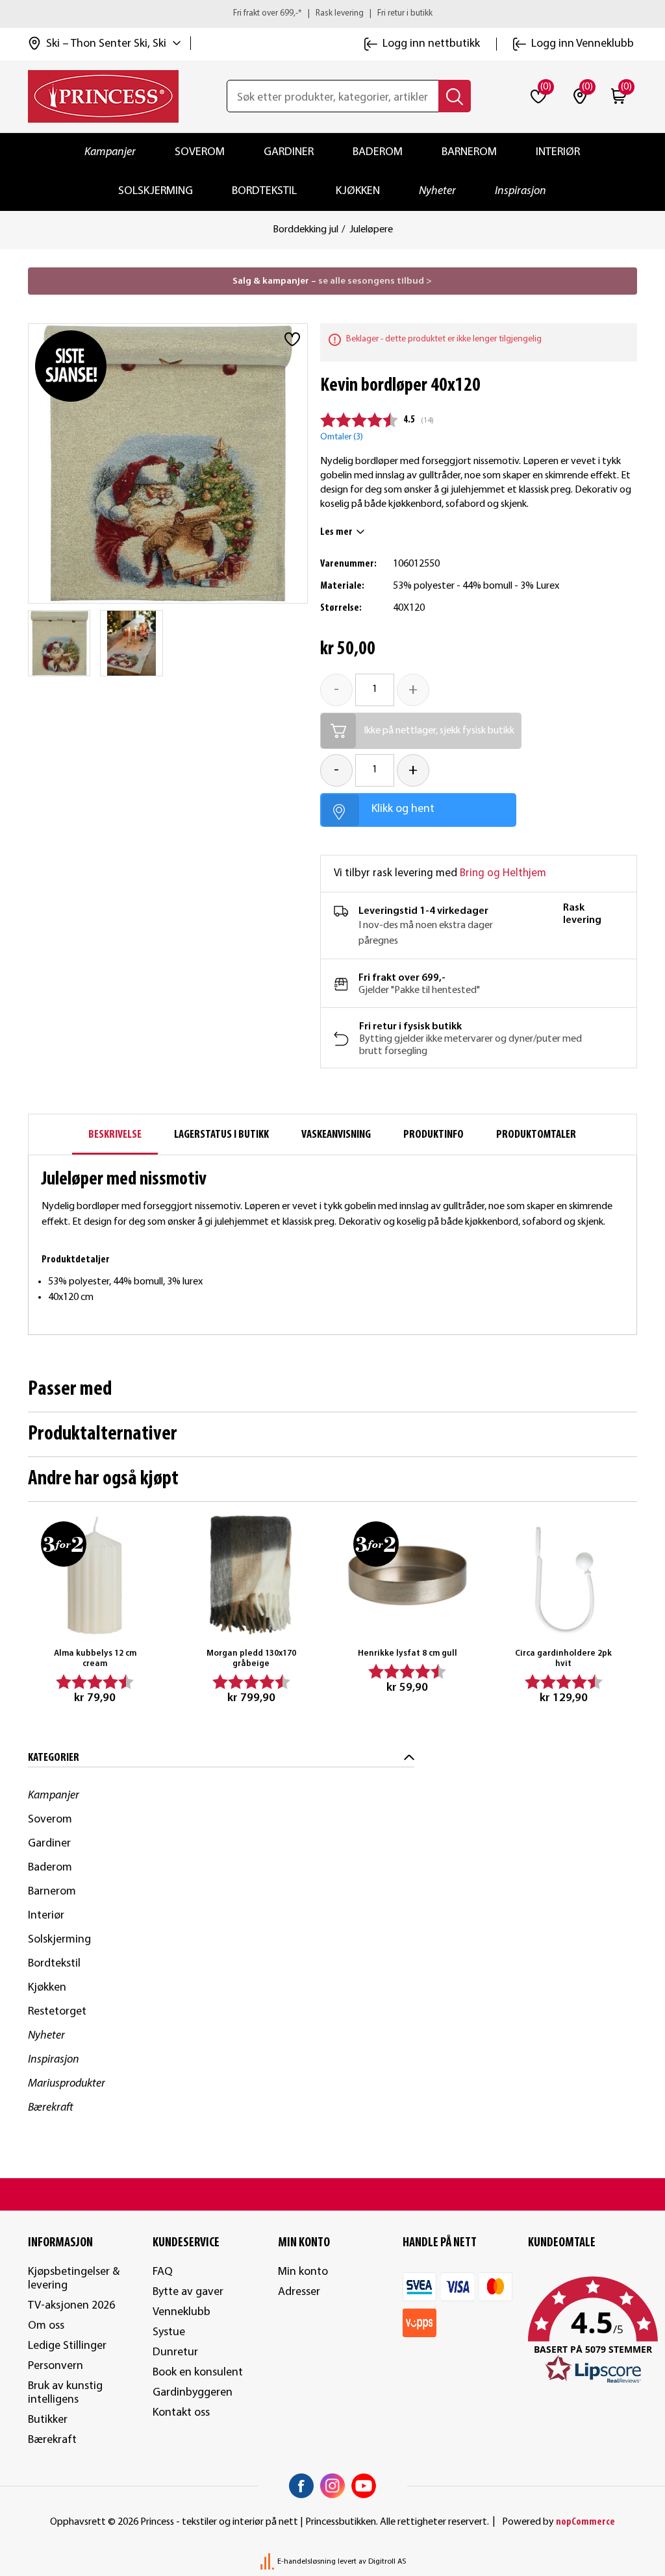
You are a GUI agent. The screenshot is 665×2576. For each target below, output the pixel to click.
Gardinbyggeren (193, 2393)
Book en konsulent (198, 2373)
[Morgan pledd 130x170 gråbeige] (251, 1576)
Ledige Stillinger (67, 2346)
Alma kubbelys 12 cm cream (95, 1659)
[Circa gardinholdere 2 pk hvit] (564, 1576)
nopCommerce (585, 2522)
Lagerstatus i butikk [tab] (221, 1135)
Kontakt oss (181, 2413)
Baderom (378, 152)
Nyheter (437, 191)
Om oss (46, 2326)
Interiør (558, 152)
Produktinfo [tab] (433, 1135)
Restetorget (57, 2012)
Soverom (200, 152)
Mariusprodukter (67, 2084)
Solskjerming (156, 191)
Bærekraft (51, 2108)
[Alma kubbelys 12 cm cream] (95, 1576)
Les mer (336, 532)
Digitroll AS (387, 2562)
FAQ (163, 2272)
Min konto (303, 2272)
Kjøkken (358, 191)
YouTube (364, 2486)
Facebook (301, 2486)
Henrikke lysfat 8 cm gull (408, 1653)
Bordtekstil (264, 191)
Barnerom (469, 152)
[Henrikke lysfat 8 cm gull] (408, 1576)
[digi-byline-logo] (268, 2562)
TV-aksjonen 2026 (71, 2306)
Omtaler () (342, 437)
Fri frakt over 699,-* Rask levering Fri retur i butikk (333, 13)
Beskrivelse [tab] (115, 1135)
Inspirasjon (521, 191)
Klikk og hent (403, 809)
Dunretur (175, 2352)
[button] (583, 2331)
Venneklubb (182, 2312)
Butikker (48, 2420)
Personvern (56, 2366)
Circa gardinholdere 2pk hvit (563, 1659)
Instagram (332, 2486)
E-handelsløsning (307, 2562)
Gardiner (289, 152)
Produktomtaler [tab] (536, 1135)
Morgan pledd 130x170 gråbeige (251, 1659)
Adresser (299, 2292)
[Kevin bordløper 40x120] (59, 643)
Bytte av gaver (188, 2292)
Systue (169, 2332)
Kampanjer (110, 152)
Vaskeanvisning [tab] (336, 1135)
